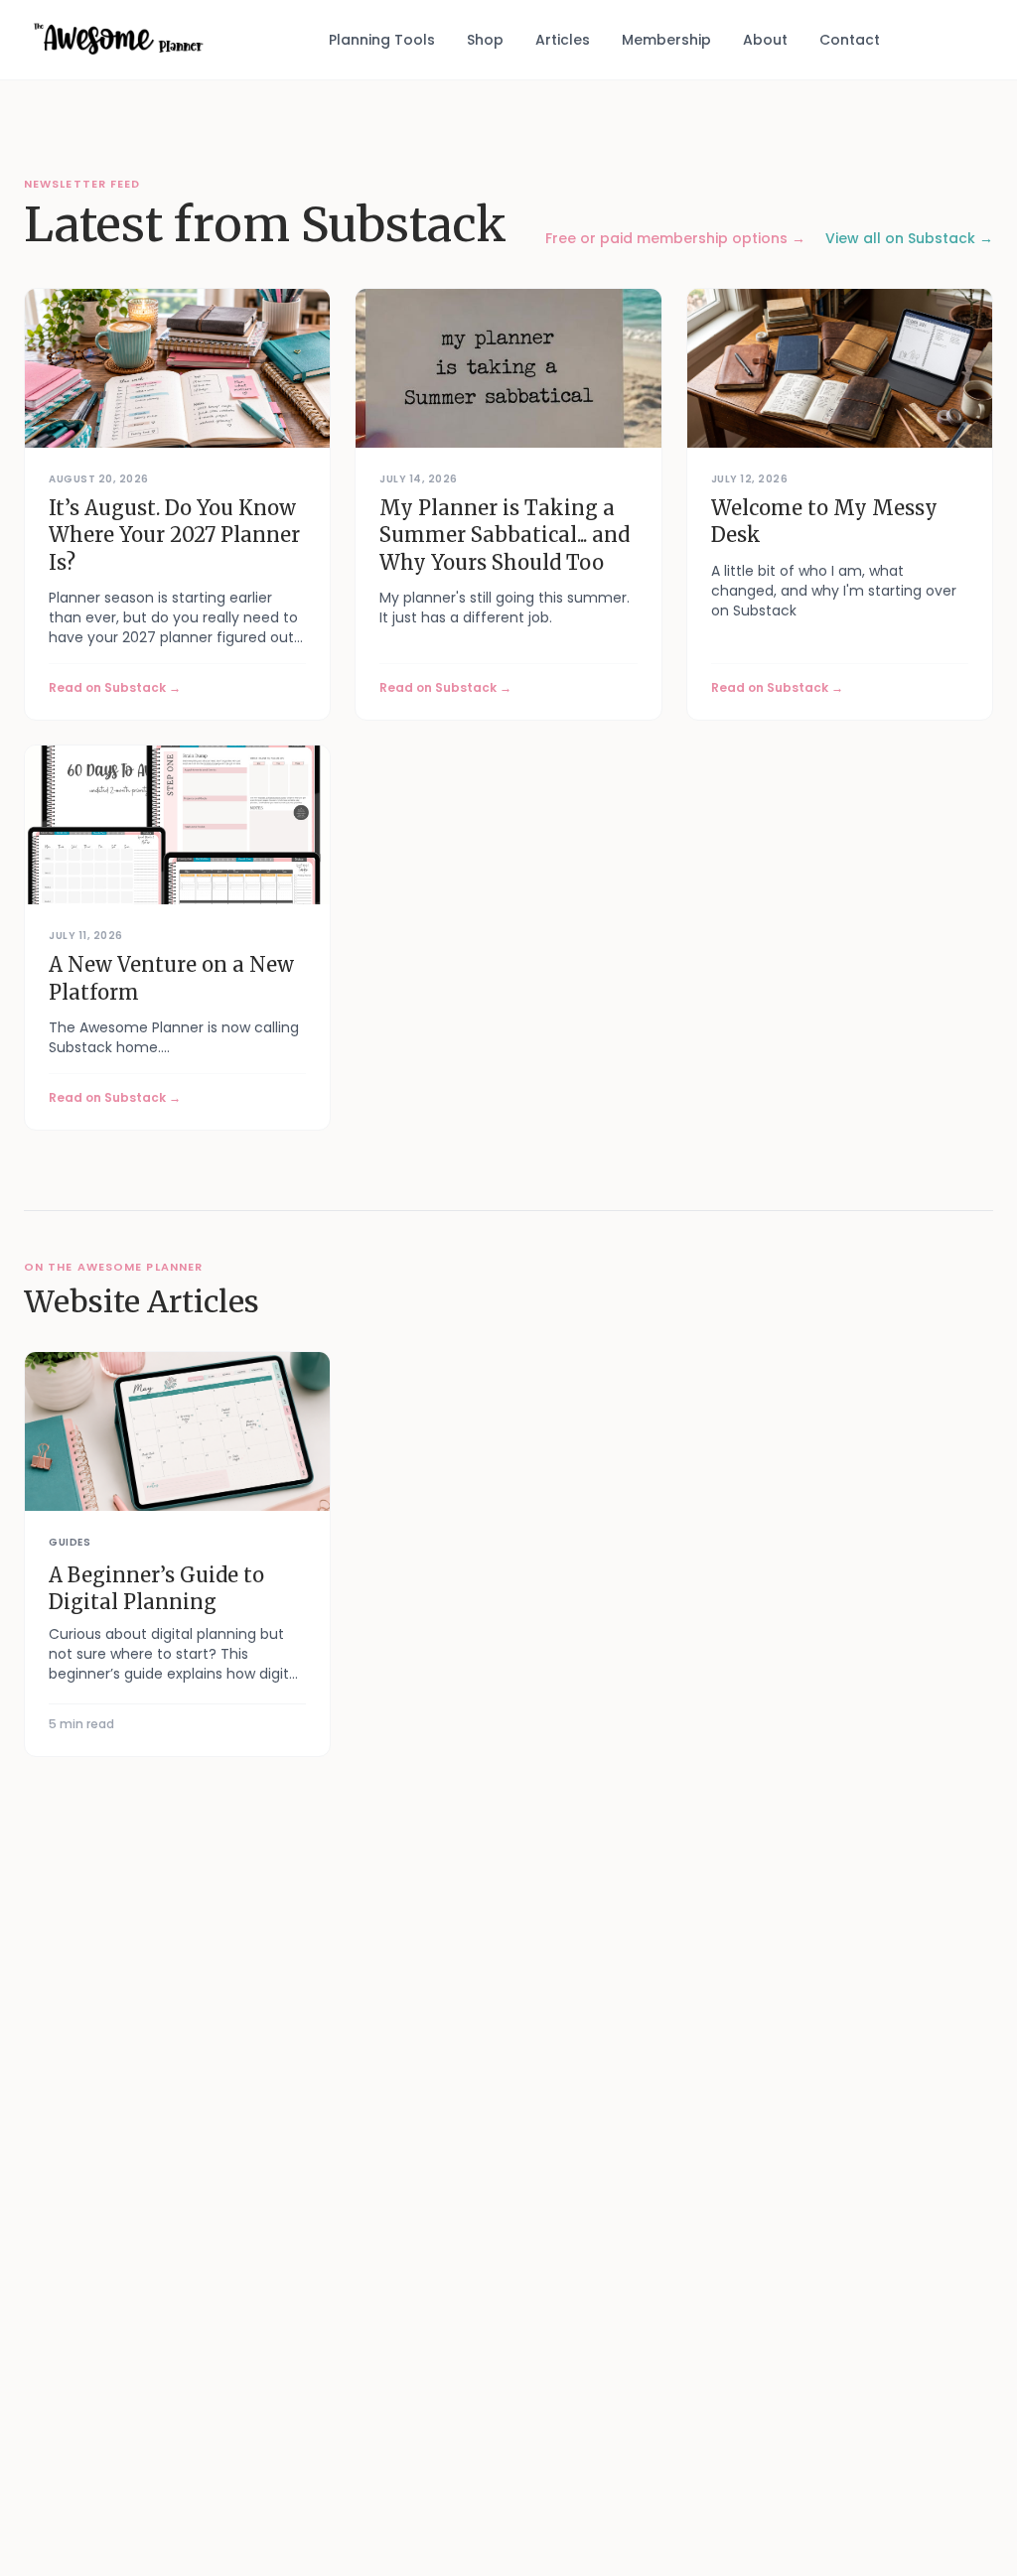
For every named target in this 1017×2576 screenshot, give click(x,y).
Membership (666, 40)
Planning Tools (382, 40)
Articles (563, 40)
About (765, 40)
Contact (850, 40)
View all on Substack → (909, 238)
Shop (485, 40)
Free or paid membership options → (675, 238)
